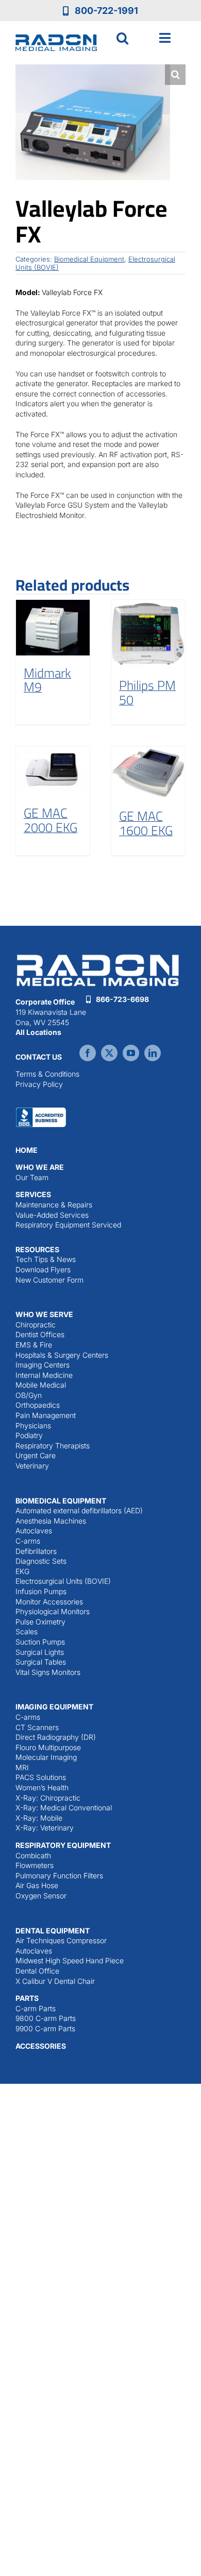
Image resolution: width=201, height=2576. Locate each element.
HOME (27, 1150)
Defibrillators (36, 1551)
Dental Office (37, 1971)
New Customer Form (49, 1280)
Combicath (33, 1855)
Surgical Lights (40, 1652)
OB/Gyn (29, 1395)
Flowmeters (35, 1865)
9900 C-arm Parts (45, 2028)
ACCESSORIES (41, 2046)
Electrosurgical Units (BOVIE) (63, 1581)
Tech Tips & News (46, 1259)
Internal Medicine (44, 1375)
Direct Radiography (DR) (56, 1737)
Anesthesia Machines (51, 1521)
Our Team (32, 1177)
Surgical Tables (41, 1662)
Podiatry (29, 1435)
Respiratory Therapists (53, 1446)
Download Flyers (43, 1269)
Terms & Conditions (47, 1074)
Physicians (33, 1425)
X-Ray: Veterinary (45, 1828)
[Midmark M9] (53, 627)
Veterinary (32, 1466)
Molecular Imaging (46, 1757)
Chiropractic (36, 1325)
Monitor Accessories (49, 1602)
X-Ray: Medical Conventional (64, 1808)
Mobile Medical (41, 1385)
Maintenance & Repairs (54, 1205)
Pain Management (46, 1415)
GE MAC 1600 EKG (146, 823)
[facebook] (88, 1053)
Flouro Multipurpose (48, 1747)
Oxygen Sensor (41, 1896)
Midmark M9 (47, 680)
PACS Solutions (41, 1777)
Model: (29, 292)
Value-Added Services (52, 1215)
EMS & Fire (34, 1345)
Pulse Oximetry (40, 1622)
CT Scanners (37, 1727)
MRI (22, 1767)
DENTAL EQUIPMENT (53, 1931)
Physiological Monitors (53, 1611)
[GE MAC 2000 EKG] (53, 771)
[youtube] (131, 1053)
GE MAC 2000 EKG (51, 820)
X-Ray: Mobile (39, 1818)
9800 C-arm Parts (46, 2018)
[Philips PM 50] (148, 634)
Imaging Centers (43, 1365)
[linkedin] (153, 1053)
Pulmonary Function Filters (59, 1875)
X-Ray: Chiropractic (48, 1798)
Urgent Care (36, 1455)
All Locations (38, 1032)
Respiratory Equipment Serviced (68, 1225)
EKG (22, 1571)
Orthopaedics (38, 1405)
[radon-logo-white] (98, 955)
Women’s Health (42, 1787)
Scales (27, 1631)
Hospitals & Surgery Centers (62, 1355)
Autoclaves (34, 1531)
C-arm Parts (36, 2008)
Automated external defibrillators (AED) (79, 1510)
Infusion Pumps (41, 1591)
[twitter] (109, 1053)
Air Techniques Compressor (61, 1940)
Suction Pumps (40, 1642)
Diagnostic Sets (41, 1561)
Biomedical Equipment (89, 259)
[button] (122, 38)
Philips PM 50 (147, 692)
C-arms (28, 1541)
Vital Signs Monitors (48, 1672)
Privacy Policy (39, 1084)
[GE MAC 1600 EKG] (148, 773)
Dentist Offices (40, 1334)
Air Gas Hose (37, 1885)
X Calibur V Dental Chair (55, 1981)
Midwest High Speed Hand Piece (70, 1960)
